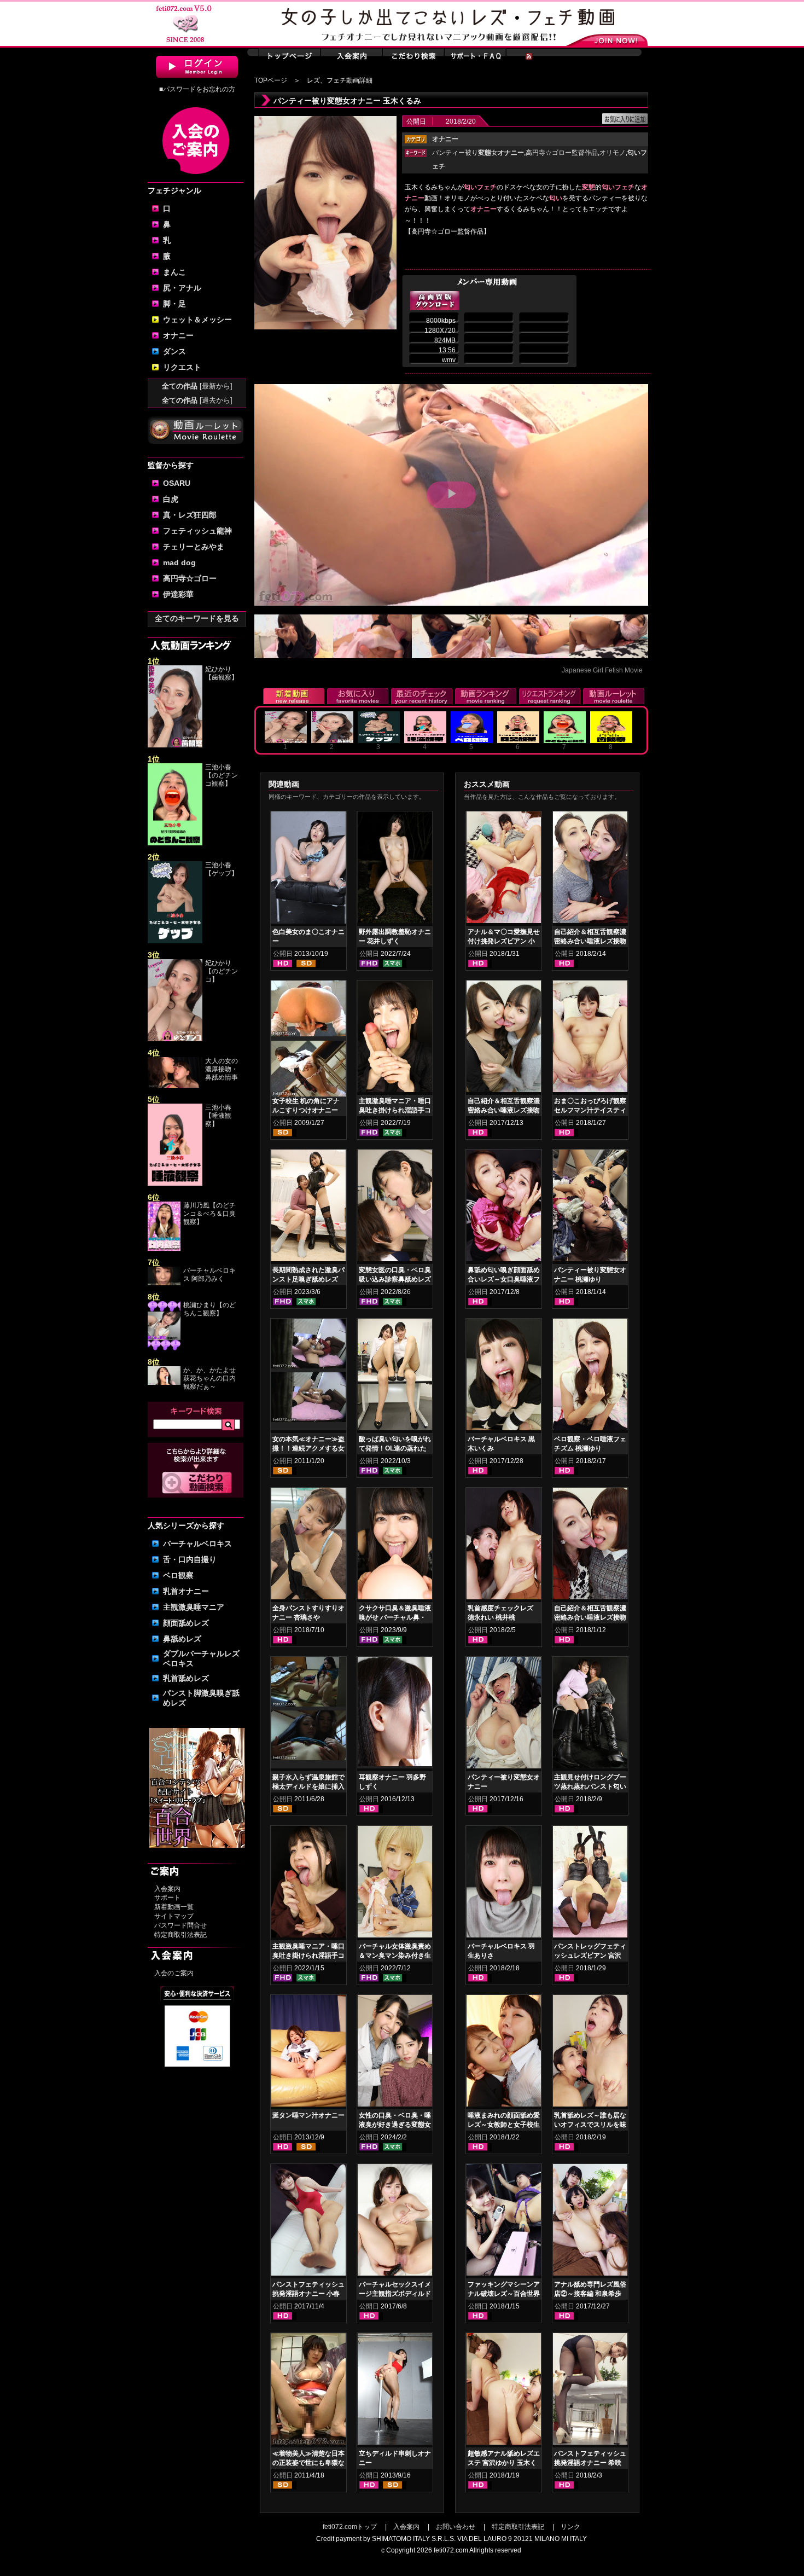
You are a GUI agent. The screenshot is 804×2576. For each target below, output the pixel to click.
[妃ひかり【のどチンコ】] (175, 1039)
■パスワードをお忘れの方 (197, 89)
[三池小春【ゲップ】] (175, 941)
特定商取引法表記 (180, 1935)
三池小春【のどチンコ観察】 (222, 775)
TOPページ (271, 80)
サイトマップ (174, 1916)
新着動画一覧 (174, 1907)
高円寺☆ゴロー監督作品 (562, 153)
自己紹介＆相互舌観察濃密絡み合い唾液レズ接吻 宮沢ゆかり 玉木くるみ (504, 1110)
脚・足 (174, 304)
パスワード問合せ (180, 1925)
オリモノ (613, 153)
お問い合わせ (456, 2527)
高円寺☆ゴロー (190, 578)
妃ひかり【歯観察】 (222, 673)
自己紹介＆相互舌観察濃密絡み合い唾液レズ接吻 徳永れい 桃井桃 (590, 1617)
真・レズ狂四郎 (190, 515)
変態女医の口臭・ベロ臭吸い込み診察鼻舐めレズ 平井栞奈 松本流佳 (395, 1279)
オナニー (178, 335)
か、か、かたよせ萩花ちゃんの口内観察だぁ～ (209, 1378)
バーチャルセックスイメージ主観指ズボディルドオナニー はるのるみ (395, 2294)
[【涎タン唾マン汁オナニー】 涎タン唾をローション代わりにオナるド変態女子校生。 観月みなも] (308, 2053)
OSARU (177, 483)
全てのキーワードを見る (197, 618)
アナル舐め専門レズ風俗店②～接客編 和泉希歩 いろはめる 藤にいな (590, 2294)
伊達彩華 (178, 594)
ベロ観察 (178, 1575)
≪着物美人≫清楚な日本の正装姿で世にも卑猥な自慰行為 (308, 2463)
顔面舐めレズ (186, 1623)
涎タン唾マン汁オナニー (308, 2115)
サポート (167, 1898)
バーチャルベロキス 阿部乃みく (209, 1275)
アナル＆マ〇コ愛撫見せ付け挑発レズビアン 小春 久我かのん (504, 941)
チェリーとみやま (194, 547)
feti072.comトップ (350, 2527)
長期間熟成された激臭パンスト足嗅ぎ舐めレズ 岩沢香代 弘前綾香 (308, 1279)
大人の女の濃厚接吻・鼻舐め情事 (222, 1069)
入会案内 (167, 1889)
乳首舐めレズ (186, 1678)
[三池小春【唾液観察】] (175, 1183)
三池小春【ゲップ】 (222, 869)
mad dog (179, 562)
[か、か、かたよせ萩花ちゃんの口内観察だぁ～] (164, 1383)
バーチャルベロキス (197, 1544)
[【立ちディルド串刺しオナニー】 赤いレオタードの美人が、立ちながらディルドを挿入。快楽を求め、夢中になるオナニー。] (395, 2391)
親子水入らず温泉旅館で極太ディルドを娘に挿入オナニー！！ (308, 1786)
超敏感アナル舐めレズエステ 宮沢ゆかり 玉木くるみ (504, 2463)
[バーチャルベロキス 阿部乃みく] (164, 1283)
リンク (570, 2527)
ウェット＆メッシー (197, 320)
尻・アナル (182, 288)
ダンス (174, 351)
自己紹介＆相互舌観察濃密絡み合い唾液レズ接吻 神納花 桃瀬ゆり (590, 941)
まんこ (174, 272)
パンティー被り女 (478, 153)
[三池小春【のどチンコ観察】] (175, 843)
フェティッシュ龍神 (197, 531)
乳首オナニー (186, 1591)
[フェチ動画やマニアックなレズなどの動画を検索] (197, 1492)
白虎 (171, 499)
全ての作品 (197, 386)
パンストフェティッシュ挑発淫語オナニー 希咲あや (590, 2463)
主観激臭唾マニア (194, 1607)
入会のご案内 (174, 1973)
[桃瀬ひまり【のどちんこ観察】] (164, 1348)
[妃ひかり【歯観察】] (175, 745)
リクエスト (182, 367)
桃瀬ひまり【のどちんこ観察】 (209, 1309)
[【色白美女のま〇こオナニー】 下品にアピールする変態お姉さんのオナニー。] (308, 869)
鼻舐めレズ (182, 1639)
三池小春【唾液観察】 (218, 1116)
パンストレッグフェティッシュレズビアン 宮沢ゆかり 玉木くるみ (590, 1956)
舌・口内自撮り (190, 1559)
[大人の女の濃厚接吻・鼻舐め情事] (175, 1086)
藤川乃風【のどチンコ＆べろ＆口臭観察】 (209, 1214)
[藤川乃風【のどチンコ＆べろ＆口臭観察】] (164, 1249)
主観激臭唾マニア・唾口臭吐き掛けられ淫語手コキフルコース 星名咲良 (308, 1956)
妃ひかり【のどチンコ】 (222, 971)
